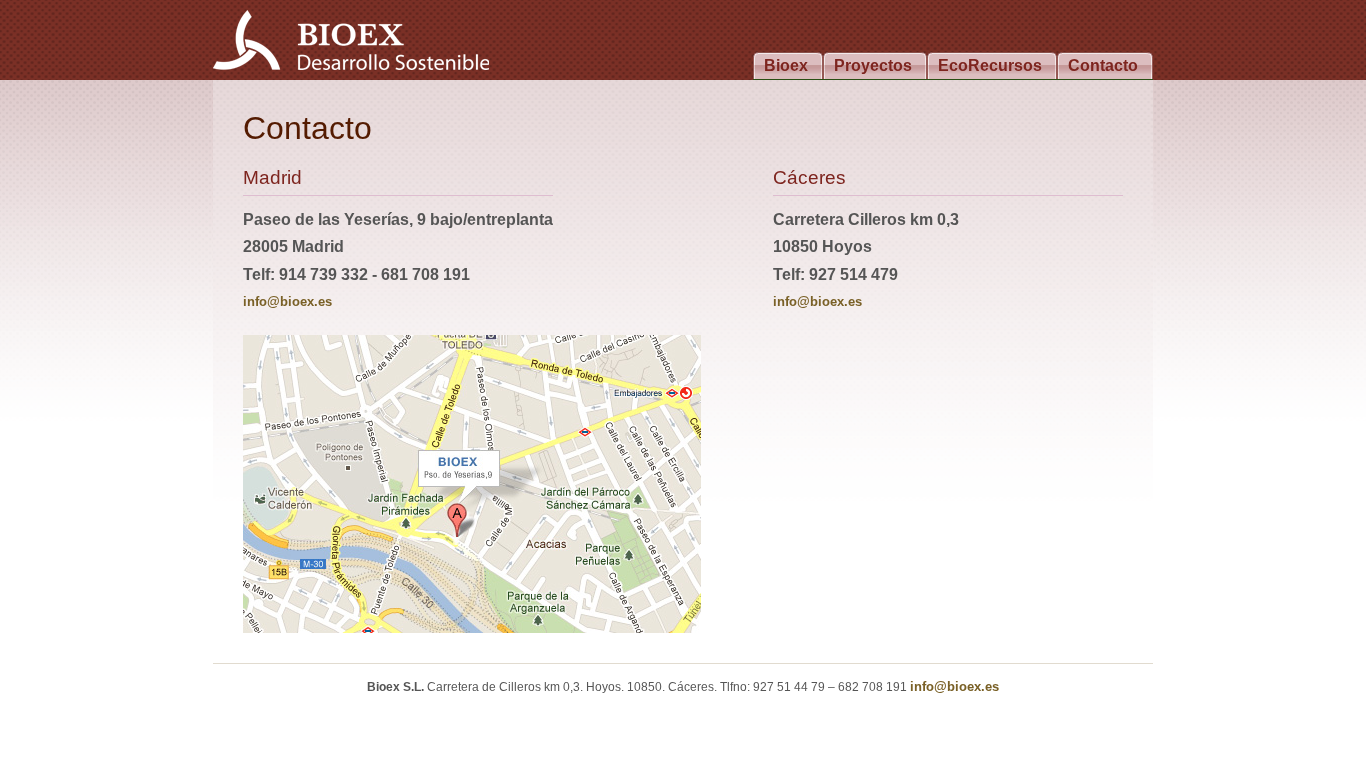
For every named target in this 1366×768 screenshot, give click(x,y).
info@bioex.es (287, 301)
